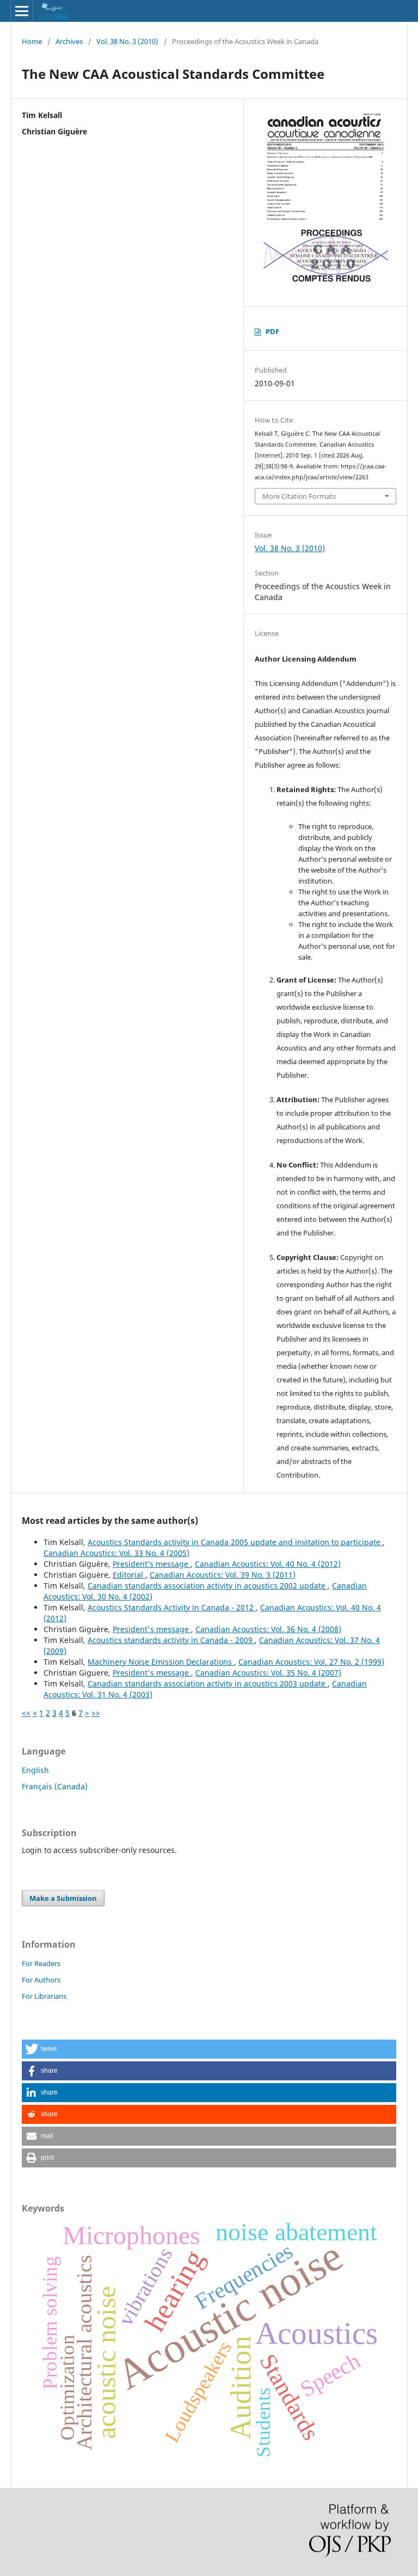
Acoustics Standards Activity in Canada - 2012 (172, 1607)
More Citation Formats (299, 496)
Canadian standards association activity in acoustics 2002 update (208, 1586)
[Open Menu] (22, 11)
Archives (69, 41)
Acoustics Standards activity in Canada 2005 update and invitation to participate (235, 1542)
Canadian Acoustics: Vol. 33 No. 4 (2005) (116, 1553)
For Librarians (44, 1996)
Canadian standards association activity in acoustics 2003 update (208, 1684)
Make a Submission (63, 1898)
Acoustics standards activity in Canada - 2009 (171, 1640)
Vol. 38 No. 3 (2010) (127, 41)
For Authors (41, 1980)
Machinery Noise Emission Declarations (161, 1662)
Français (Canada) (55, 1786)
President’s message (152, 1564)
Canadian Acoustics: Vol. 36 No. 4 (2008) (268, 1629)
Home (32, 41)
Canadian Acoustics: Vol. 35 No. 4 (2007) (268, 1673)
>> (96, 1713)
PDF (272, 331)
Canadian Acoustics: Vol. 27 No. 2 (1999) (311, 1662)
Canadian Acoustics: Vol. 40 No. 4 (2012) (268, 1564)
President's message (152, 1629)
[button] (209, 2049)
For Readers (41, 1963)
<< (26, 1713)
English (35, 1770)
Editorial (129, 1575)
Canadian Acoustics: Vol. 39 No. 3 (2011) (223, 1575)
